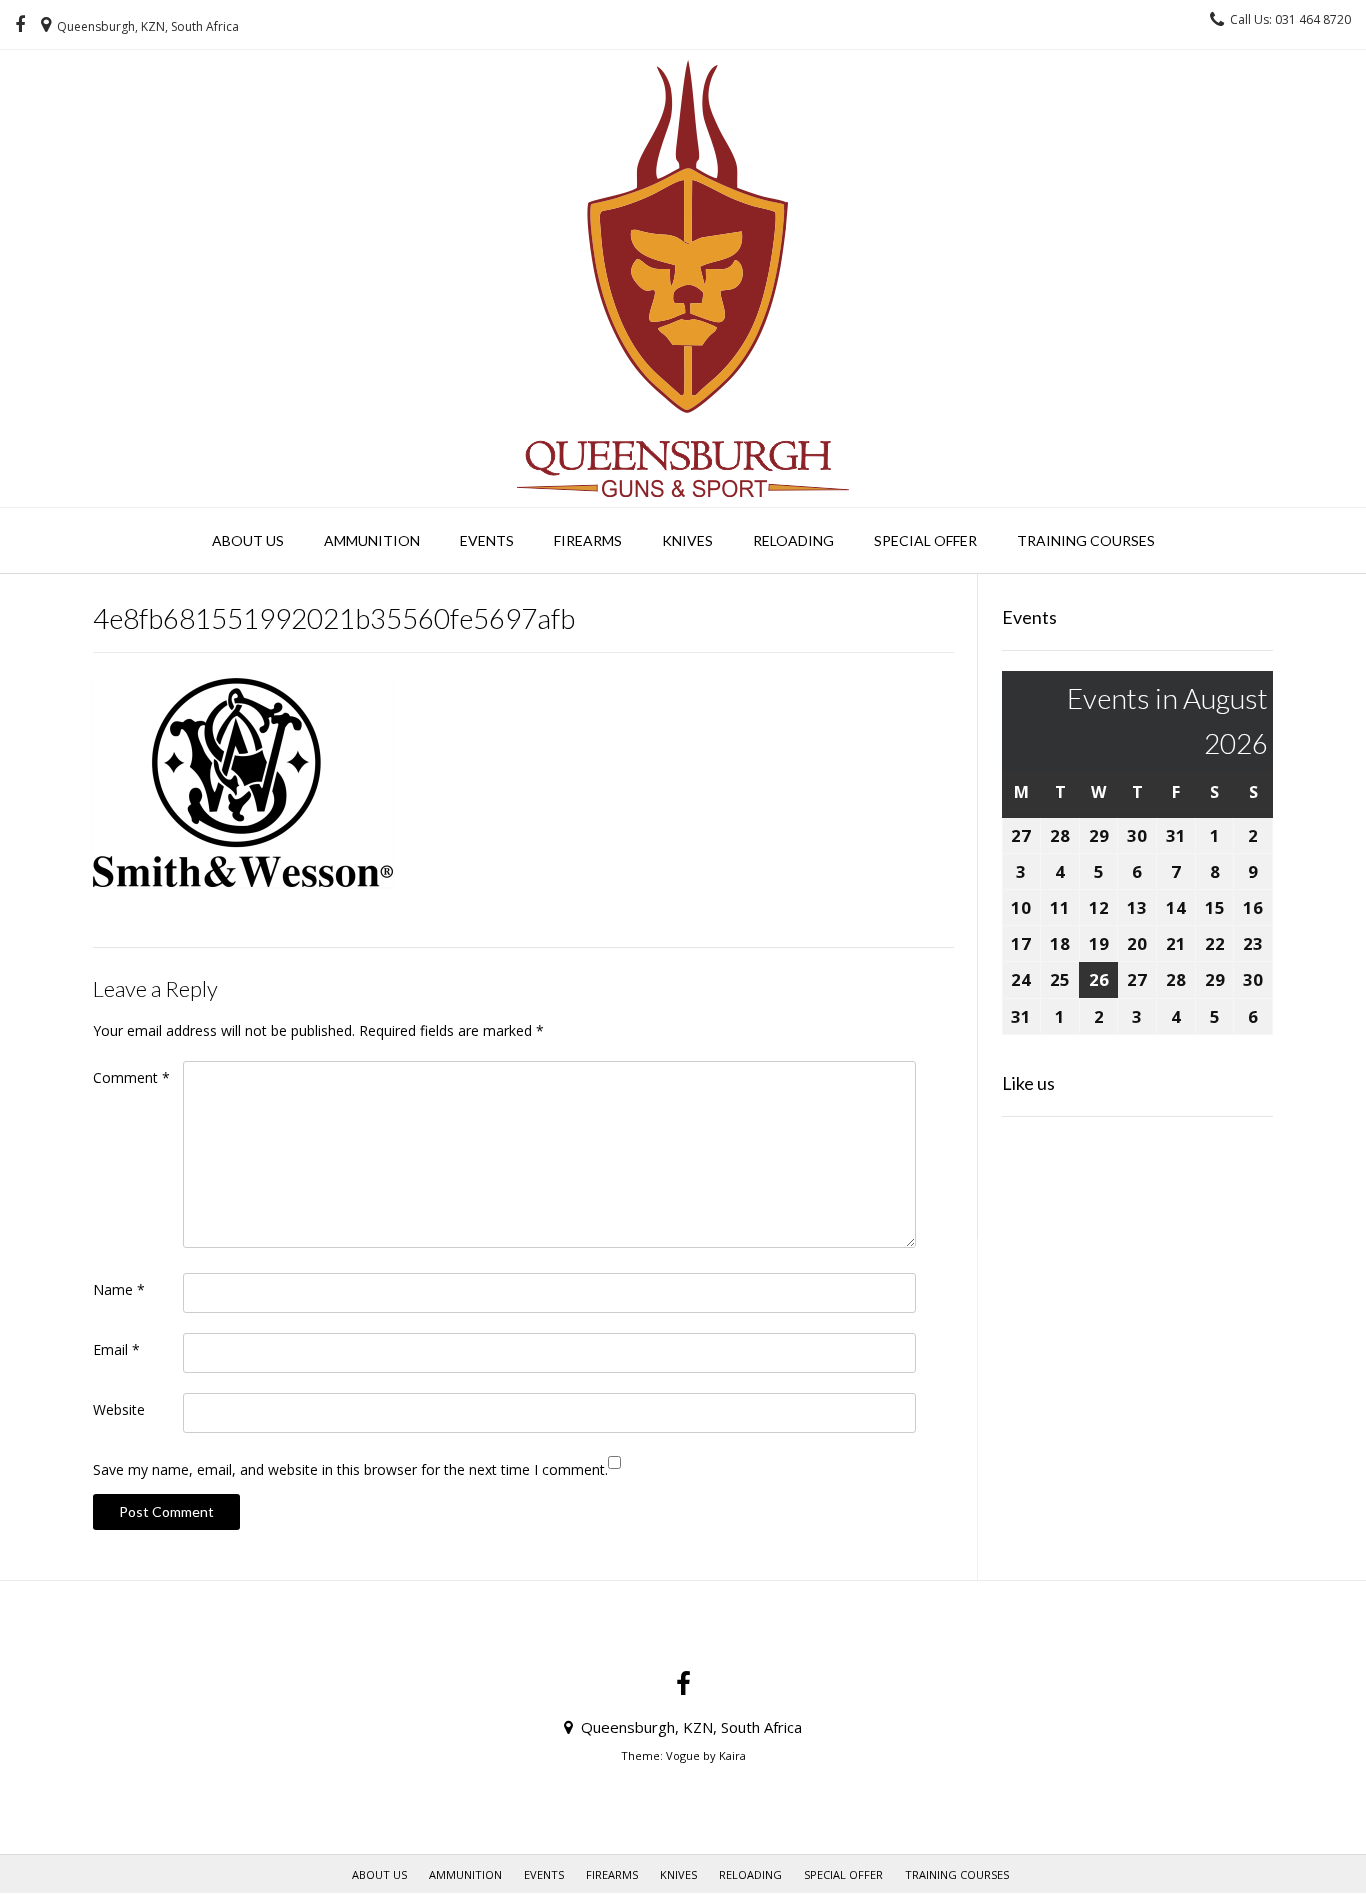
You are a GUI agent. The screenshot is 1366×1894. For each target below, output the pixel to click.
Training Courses (1086, 540)
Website (119, 1409)
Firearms (588, 540)
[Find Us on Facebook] (20, 25)
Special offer (925, 540)
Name (119, 1289)
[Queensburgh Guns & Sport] (683, 278)
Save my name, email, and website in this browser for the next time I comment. (350, 1469)
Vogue (683, 1755)
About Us (248, 540)
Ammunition (372, 540)
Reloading (793, 540)
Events (487, 540)
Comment (131, 1077)
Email (116, 1349)
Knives (687, 540)
